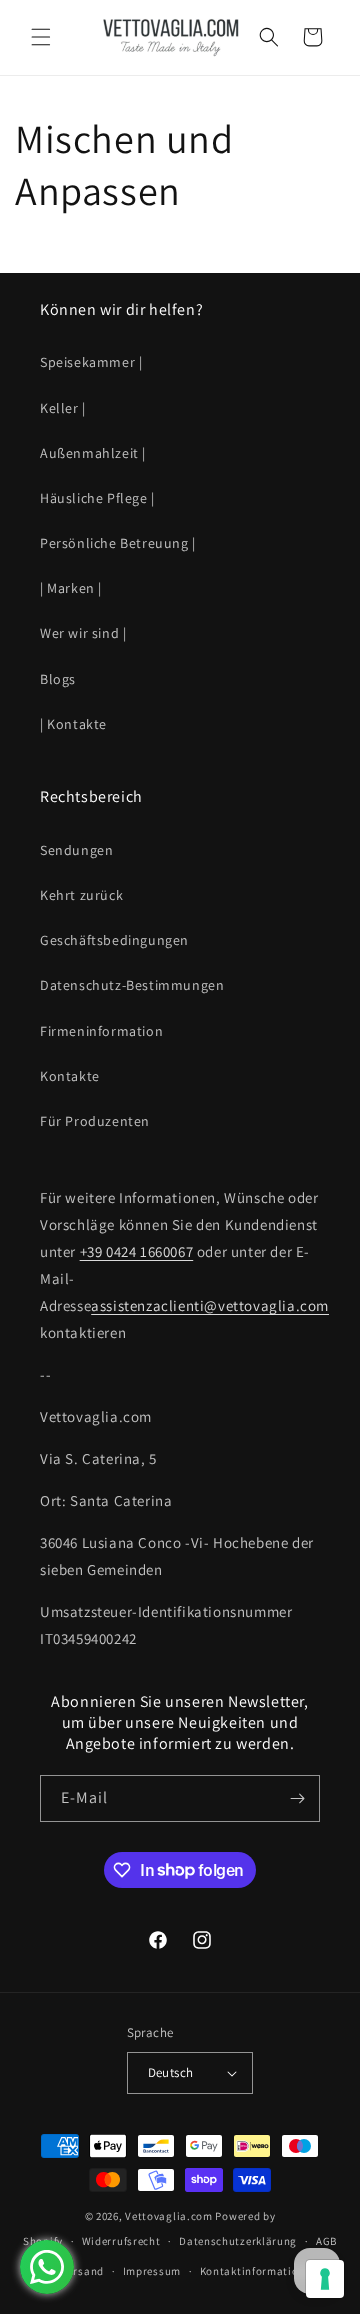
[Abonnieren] (297, 1798)
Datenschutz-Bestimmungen (132, 985)
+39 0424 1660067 (137, 1251)
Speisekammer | (91, 362)
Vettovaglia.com (169, 2216)
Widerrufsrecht (121, 2241)
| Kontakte (73, 724)
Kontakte (70, 1076)
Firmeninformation (101, 1031)
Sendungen (76, 850)
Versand (82, 2271)
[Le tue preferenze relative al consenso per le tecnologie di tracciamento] (325, 2279)
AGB (326, 2241)
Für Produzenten (95, 1121)
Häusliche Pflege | (97, 498)
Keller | (63, 408)
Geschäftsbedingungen (114, 940)
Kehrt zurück (81, 895)
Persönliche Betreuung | (118, 543)
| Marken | (71, 588)
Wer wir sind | (83, 633)
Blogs (58, 679)
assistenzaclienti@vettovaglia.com (210, 1305)
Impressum (152, 2271)
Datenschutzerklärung (238, 2241)
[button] (40, 37)
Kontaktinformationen (259, 2271)
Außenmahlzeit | (93, 453)
